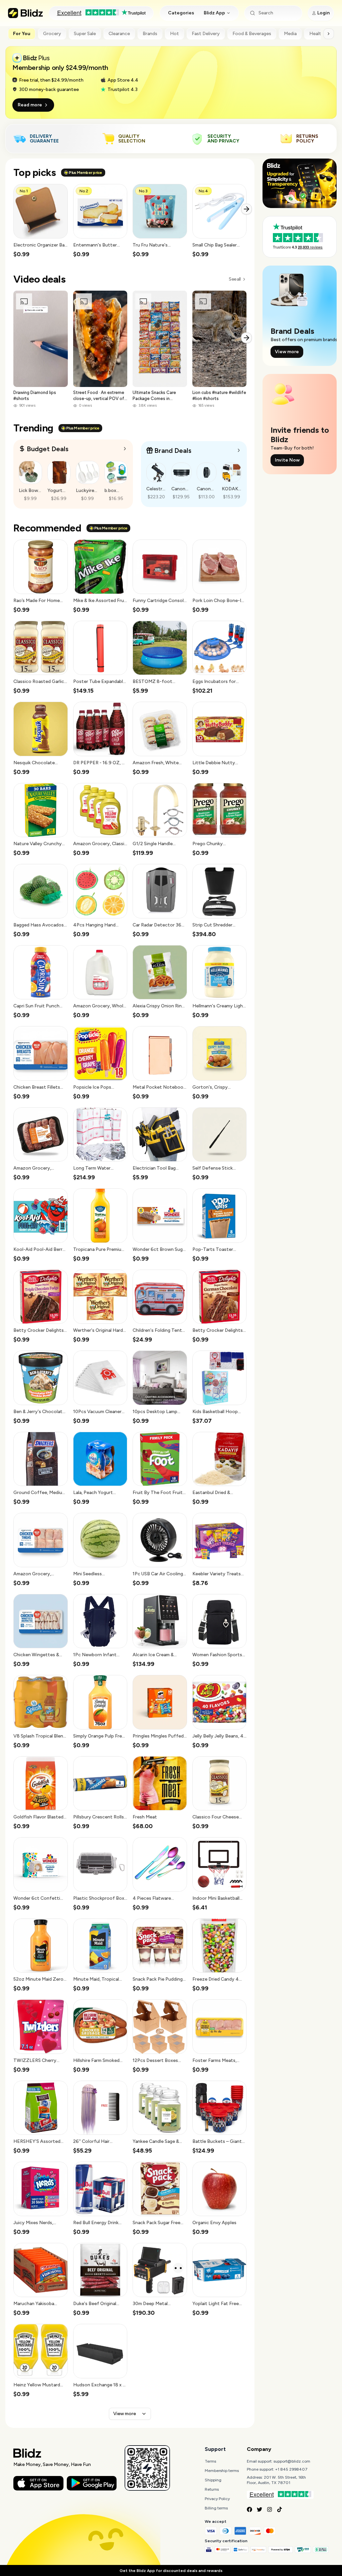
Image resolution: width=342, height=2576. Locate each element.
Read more (30, 105)
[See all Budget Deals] (125, 449)
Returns (212, 2489)
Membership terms (222, 2471)
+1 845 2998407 (291, 2469)
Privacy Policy (217, 2499)
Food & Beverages (252, 34)
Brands (150, 34)
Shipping (213, 2480)
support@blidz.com (292, 2461)
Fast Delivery (206, 34)
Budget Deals (48, 449)
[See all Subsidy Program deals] (239, 450)
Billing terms (216, 2508)
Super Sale (85, 34)
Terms (210, 2461)
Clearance (119, 34)
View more (125, 2414)
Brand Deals (173, 451)
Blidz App (214, 13)
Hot (175, 34)
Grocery (52, 34)
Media (290, 34)
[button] (41, 221)
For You (22, 34)
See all (235, 279)
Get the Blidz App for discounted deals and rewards (171, 2571)
